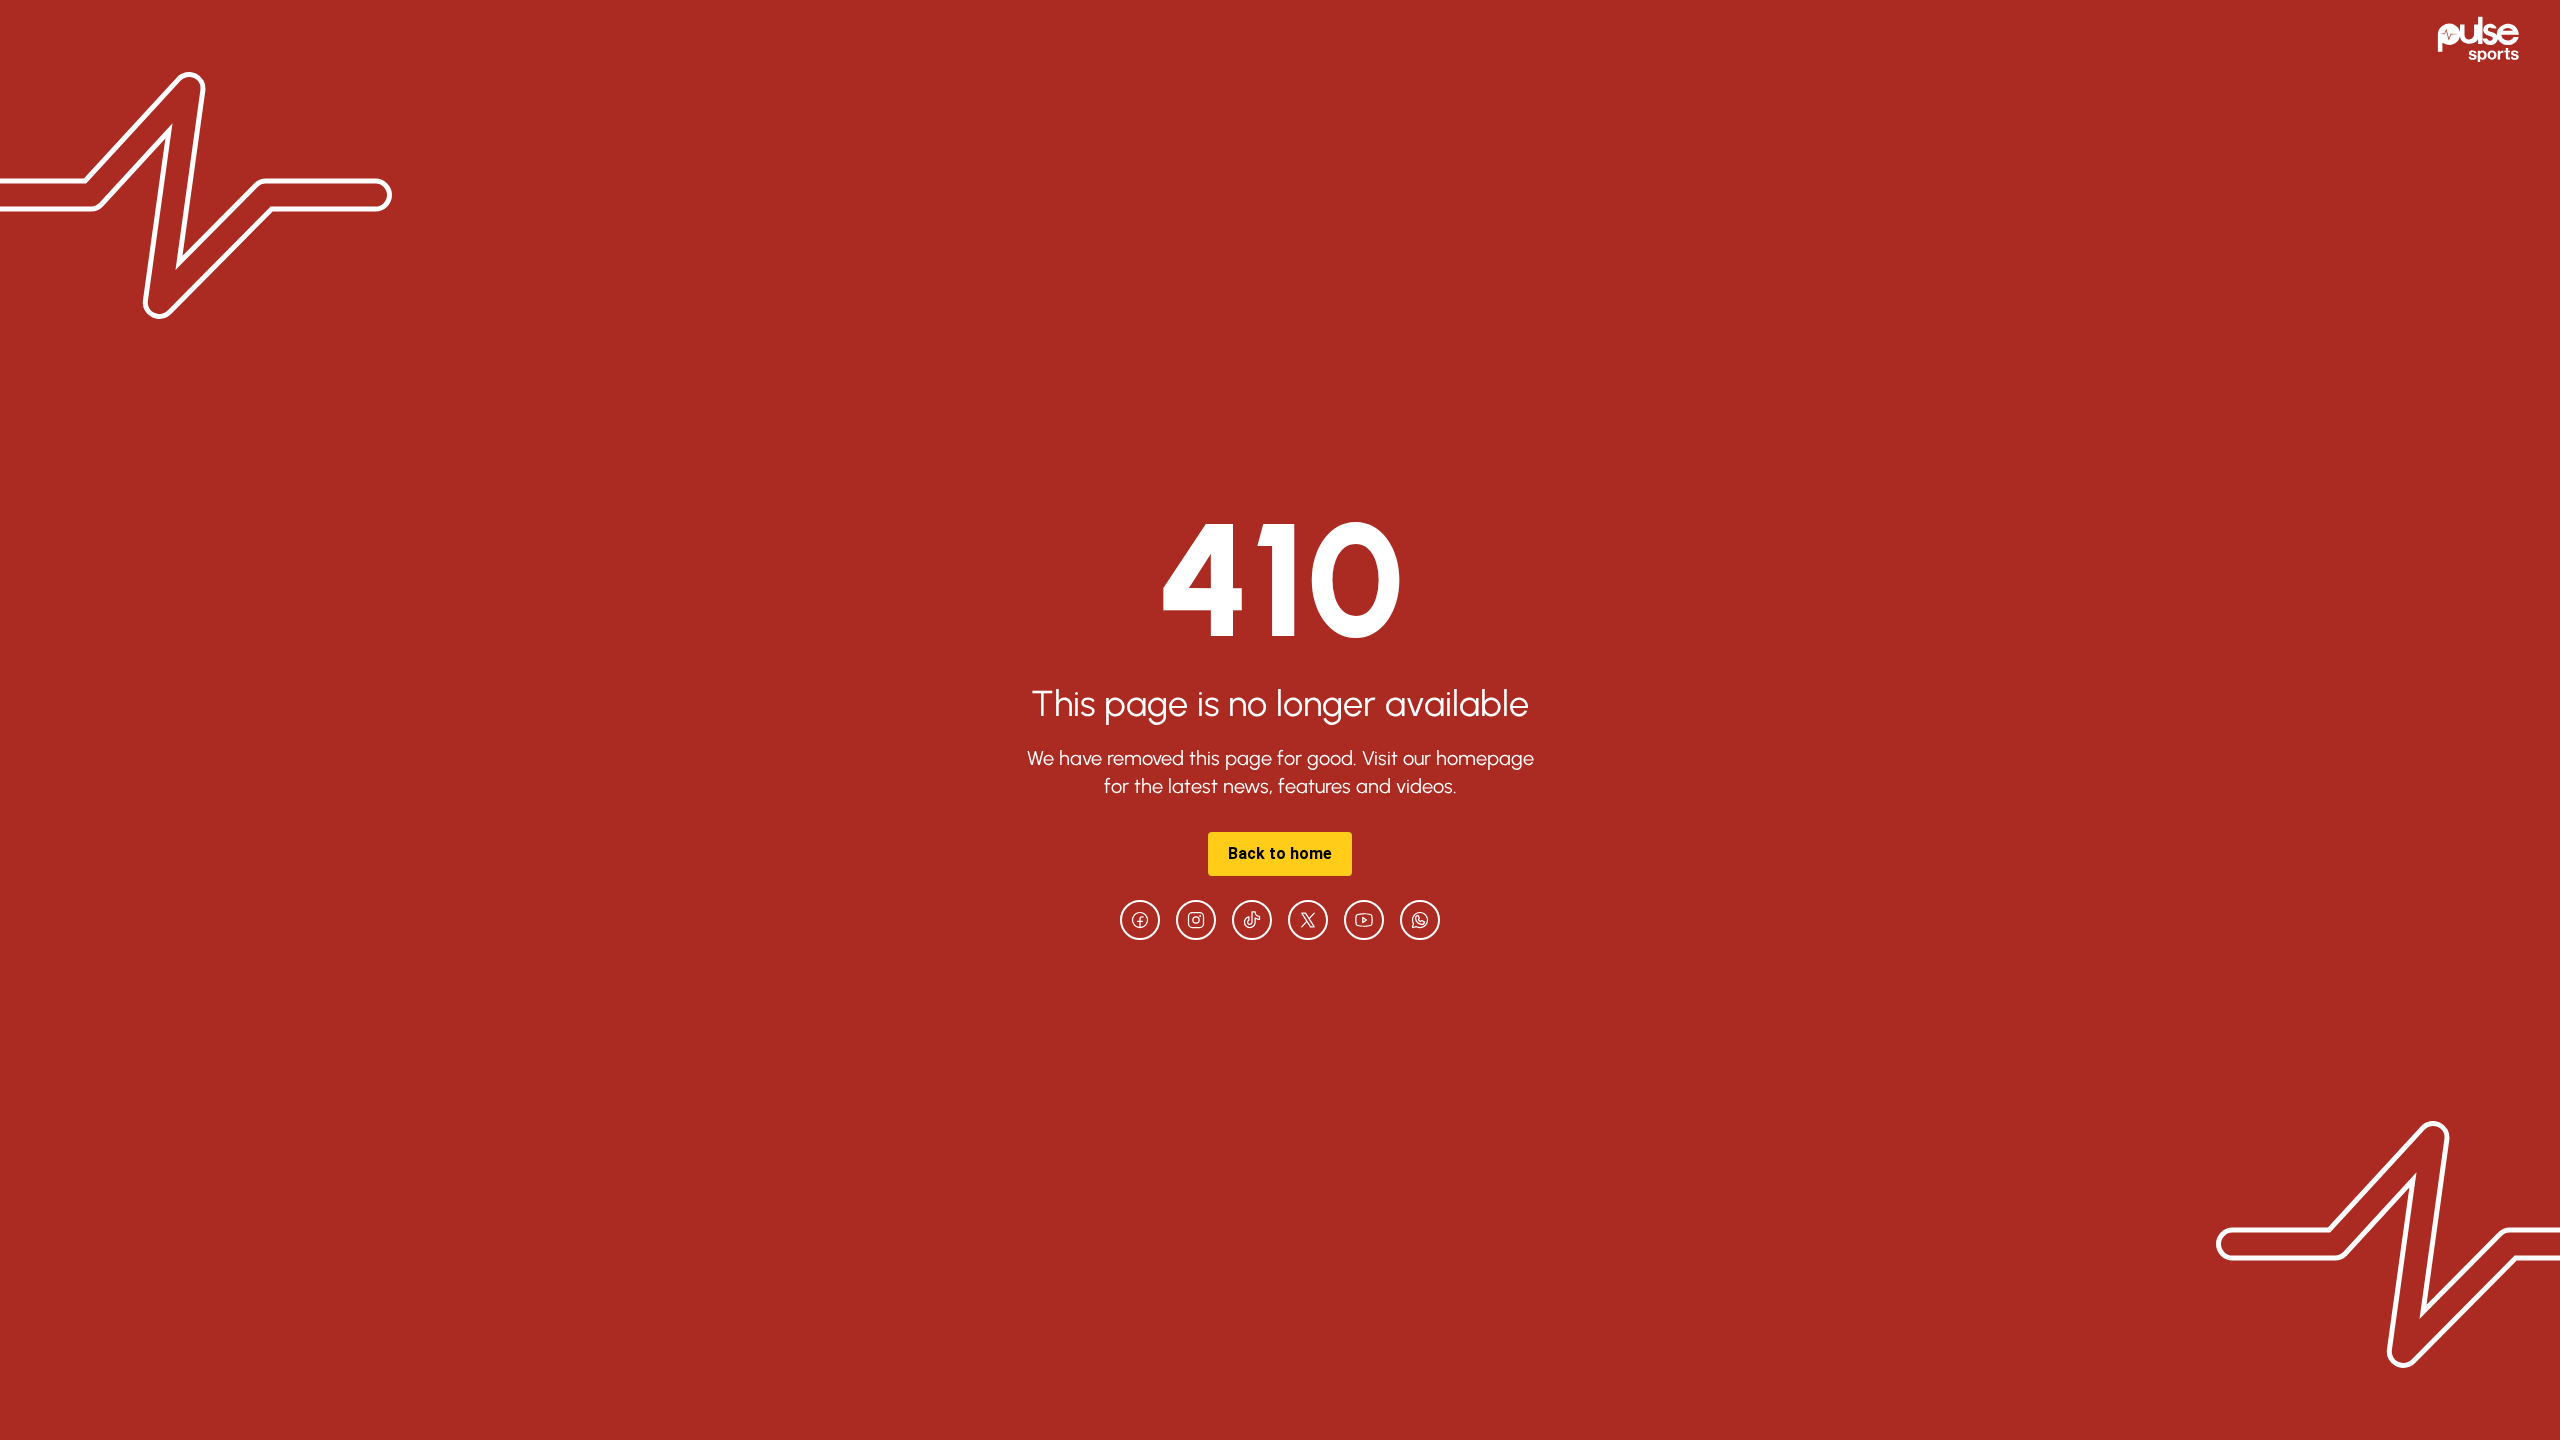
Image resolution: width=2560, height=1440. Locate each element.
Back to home (1280, 853)
